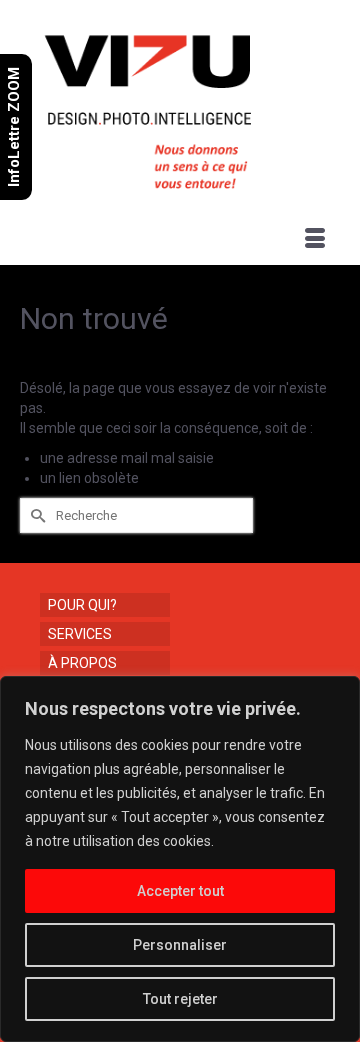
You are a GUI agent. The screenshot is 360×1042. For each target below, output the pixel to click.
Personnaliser (180, 945)
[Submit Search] (35, 515)
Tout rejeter (180, 999)
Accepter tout (180, 891)
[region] (180, 859)
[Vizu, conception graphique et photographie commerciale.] (182, 106)
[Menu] (315, 240)
